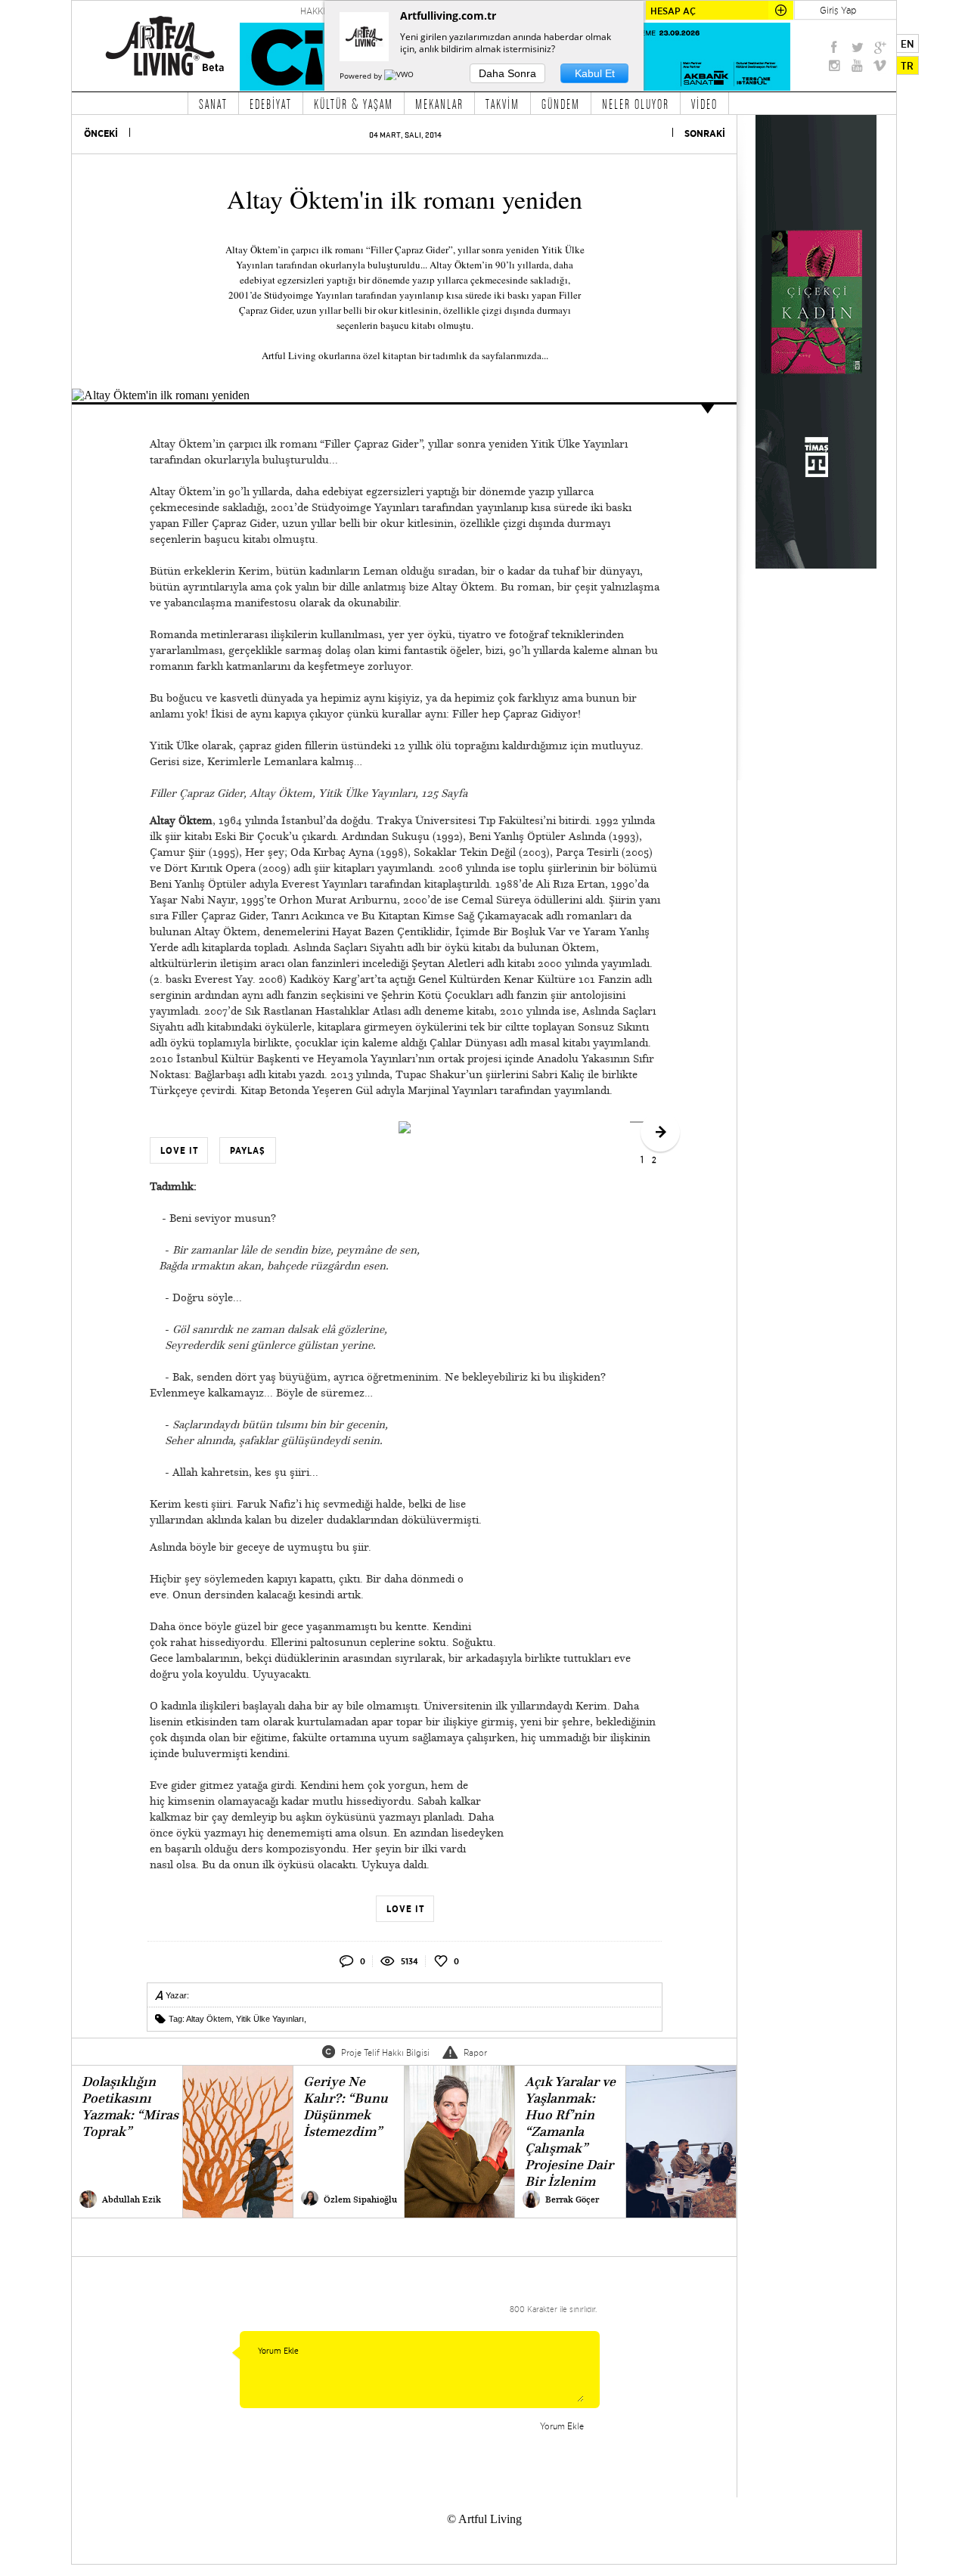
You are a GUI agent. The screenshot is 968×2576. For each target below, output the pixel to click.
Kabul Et (595, 73)
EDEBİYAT (271, 104)
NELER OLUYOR (636, 104)
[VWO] (400, 76)
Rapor (475, 2052)
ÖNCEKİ (101, 133)
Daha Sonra (507, 73)
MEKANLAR (439, 104)
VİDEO (704, 104)
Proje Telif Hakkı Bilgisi (385, 2052)
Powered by (362, 76)
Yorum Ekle (562, 2426)
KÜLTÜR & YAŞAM (354, 104)
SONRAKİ (705, 133)
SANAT (213, 104)
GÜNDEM (561, 104)
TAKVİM (503, 104)
